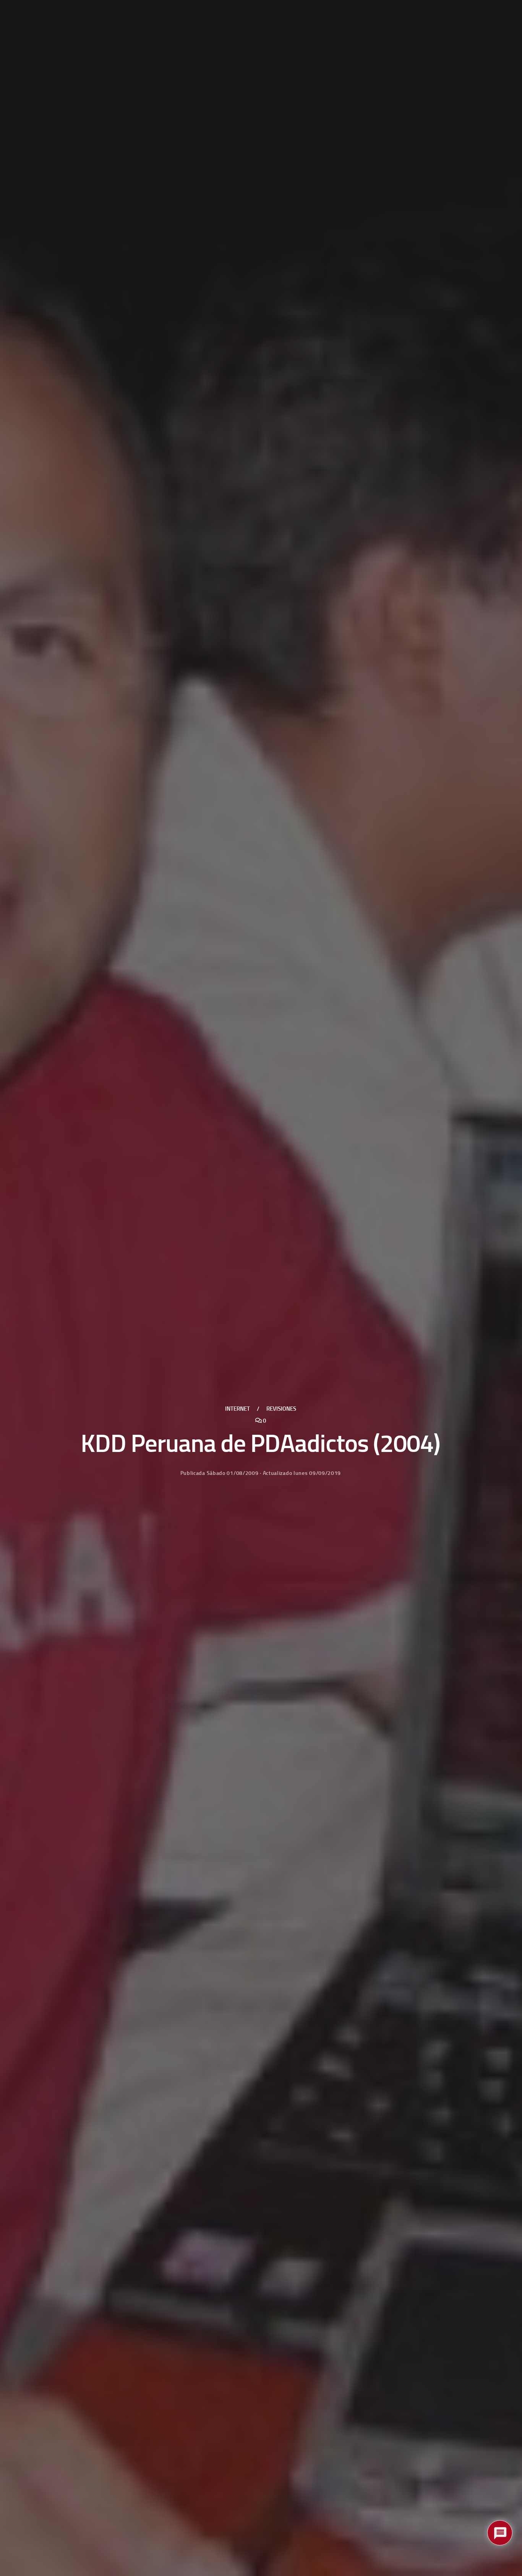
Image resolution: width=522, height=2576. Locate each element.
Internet (237, 1409)
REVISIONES (281, 1409)
